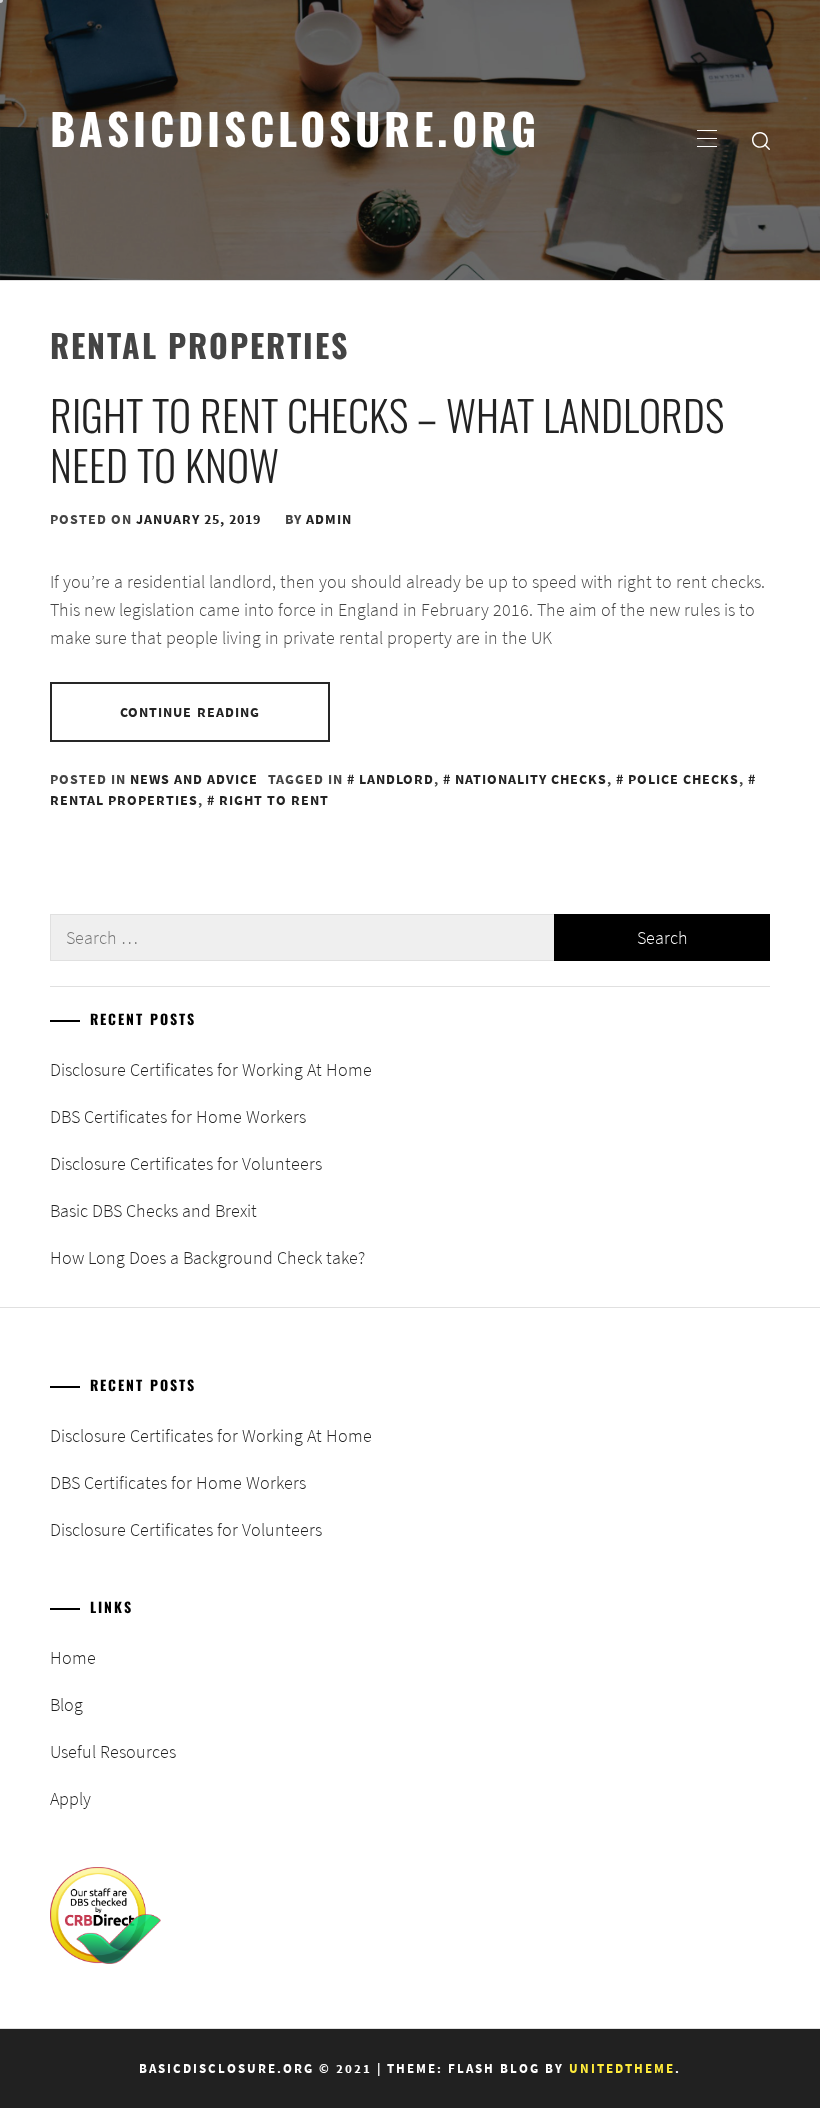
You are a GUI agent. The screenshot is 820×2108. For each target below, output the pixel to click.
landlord (396, 779)
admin (329, 519)
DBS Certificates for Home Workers (178, 1116)
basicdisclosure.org (295, 127)
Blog (66, 1704)
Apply (70, 1798)
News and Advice (194, 779)
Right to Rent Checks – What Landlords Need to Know (387, 439)
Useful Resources (113, 1751)
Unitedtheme (622, 2068)
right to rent (274, 800)
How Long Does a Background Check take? (207, 1257)
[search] (761, 140)
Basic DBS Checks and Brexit (153, 1210)
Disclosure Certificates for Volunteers (186, 1163)
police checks (683, 779)
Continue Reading (190, 712)
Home (73, 1657)
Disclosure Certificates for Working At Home (211, 1069)
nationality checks (531, 779)
